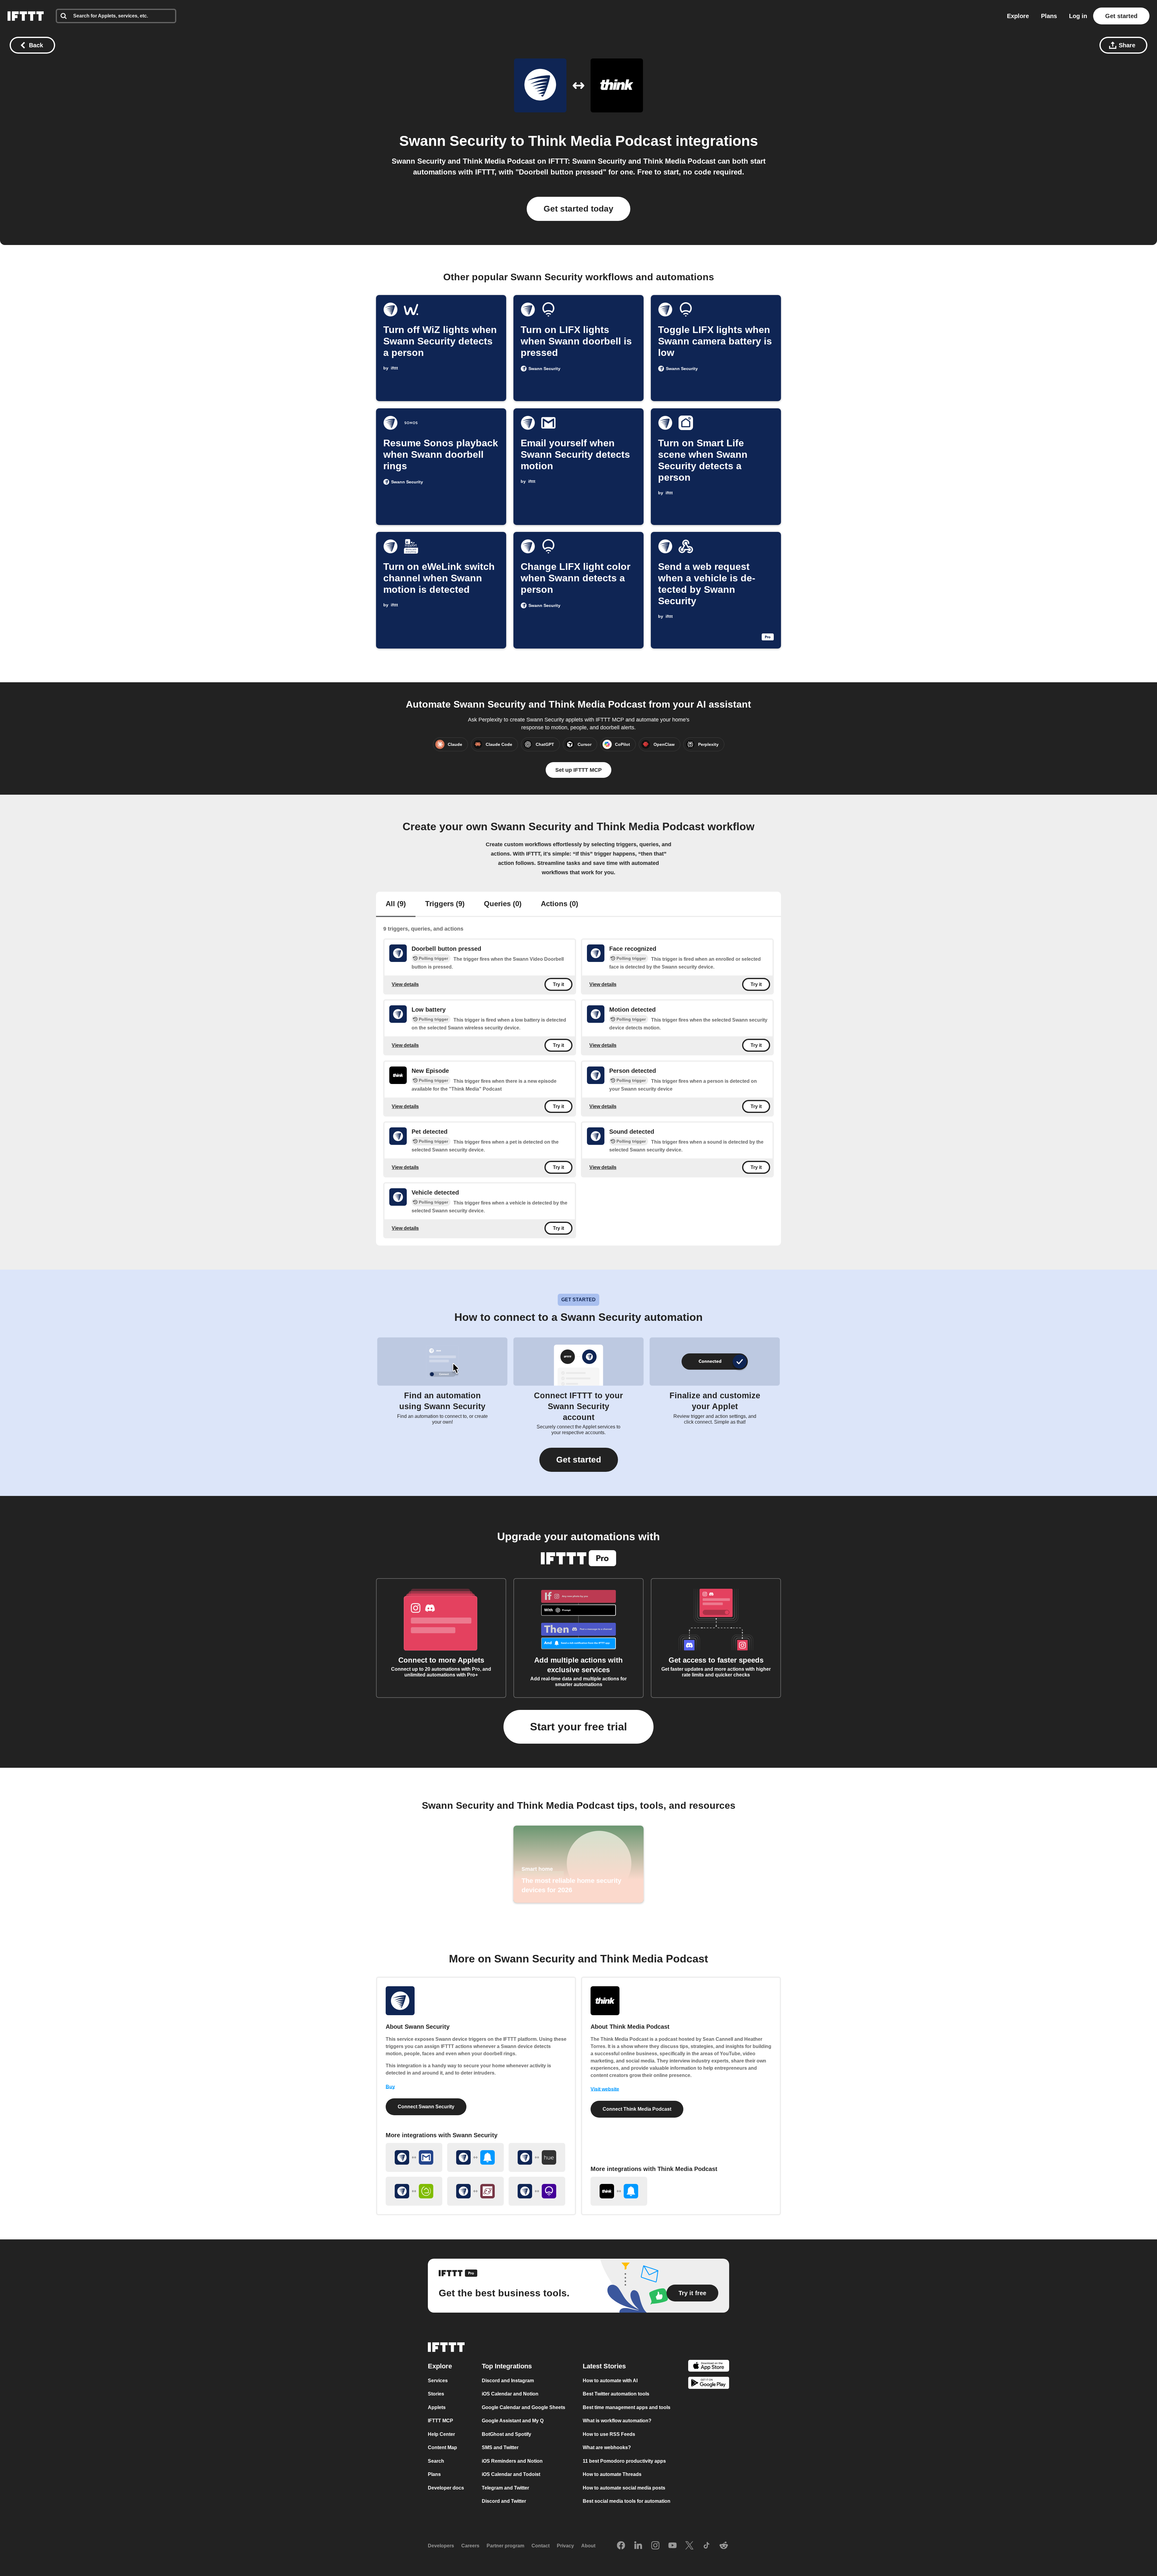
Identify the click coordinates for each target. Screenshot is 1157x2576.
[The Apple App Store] (709, 2367)
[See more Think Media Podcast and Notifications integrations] (619, 2191)
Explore (1018, 16)
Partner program (505, 2546)
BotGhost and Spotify (506, 2434)
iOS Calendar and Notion (510, 2394)
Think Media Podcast (600, 141)
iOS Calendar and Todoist (511, 2474)
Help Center (441, 2434)
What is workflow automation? (617, 2421)
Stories (436, 2394)
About (588, 2546)
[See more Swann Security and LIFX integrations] (537, 2191)
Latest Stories (604, 2366)
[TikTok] (707, 2546)
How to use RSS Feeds (609, 2434)
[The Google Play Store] (709, 2384)
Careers (470, 2546)
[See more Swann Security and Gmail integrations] (414, 2157)
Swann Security (453, 141)
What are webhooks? (607, 2447)
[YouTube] (673, 2546)
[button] (579, 1460)
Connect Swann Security (426, 2107)
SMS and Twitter (500, 2447)
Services (438, 2381)
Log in (1078, 16)
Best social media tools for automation (627, 2501)
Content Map (442, 2447)
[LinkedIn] (638, 2546)
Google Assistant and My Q (513, 2421)
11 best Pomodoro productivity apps (624, 2461)
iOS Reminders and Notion (512, 2461)
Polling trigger (433, 958)
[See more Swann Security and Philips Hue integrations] (537, 2157)
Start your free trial (578, 1727)
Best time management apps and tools (627, 2407)
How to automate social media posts (624, 2488)
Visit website (605, 2089)
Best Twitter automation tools (616, 2394)
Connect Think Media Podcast (637, 2109)
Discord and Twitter (504, 2501)
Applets (437, 2407)
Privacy (565, 2546)
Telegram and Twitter (505, 2488)
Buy (390, 2087)
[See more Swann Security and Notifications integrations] (475, 2157)
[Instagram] (655, 2546)
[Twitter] (689, 2546)
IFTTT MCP (441, 2421)
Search (436, 2461)
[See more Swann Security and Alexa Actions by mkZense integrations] (475, 2191)
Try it (558, 984)
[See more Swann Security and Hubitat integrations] (414, 2191)
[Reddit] (724, 2546)
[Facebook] (621, 2546)
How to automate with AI (610, 2381)
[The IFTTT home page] (26, 16)
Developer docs (446, 2488)
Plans (1049, 16)
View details (405, 984)
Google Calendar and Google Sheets (524, 2407)
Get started (1121, 16)
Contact (541, 2546)
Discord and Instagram (508, 2381)
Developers (441, 2546)
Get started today (578, 209)
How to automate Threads (612, 2474)
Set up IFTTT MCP (578, 770)
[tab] (396, 904)
